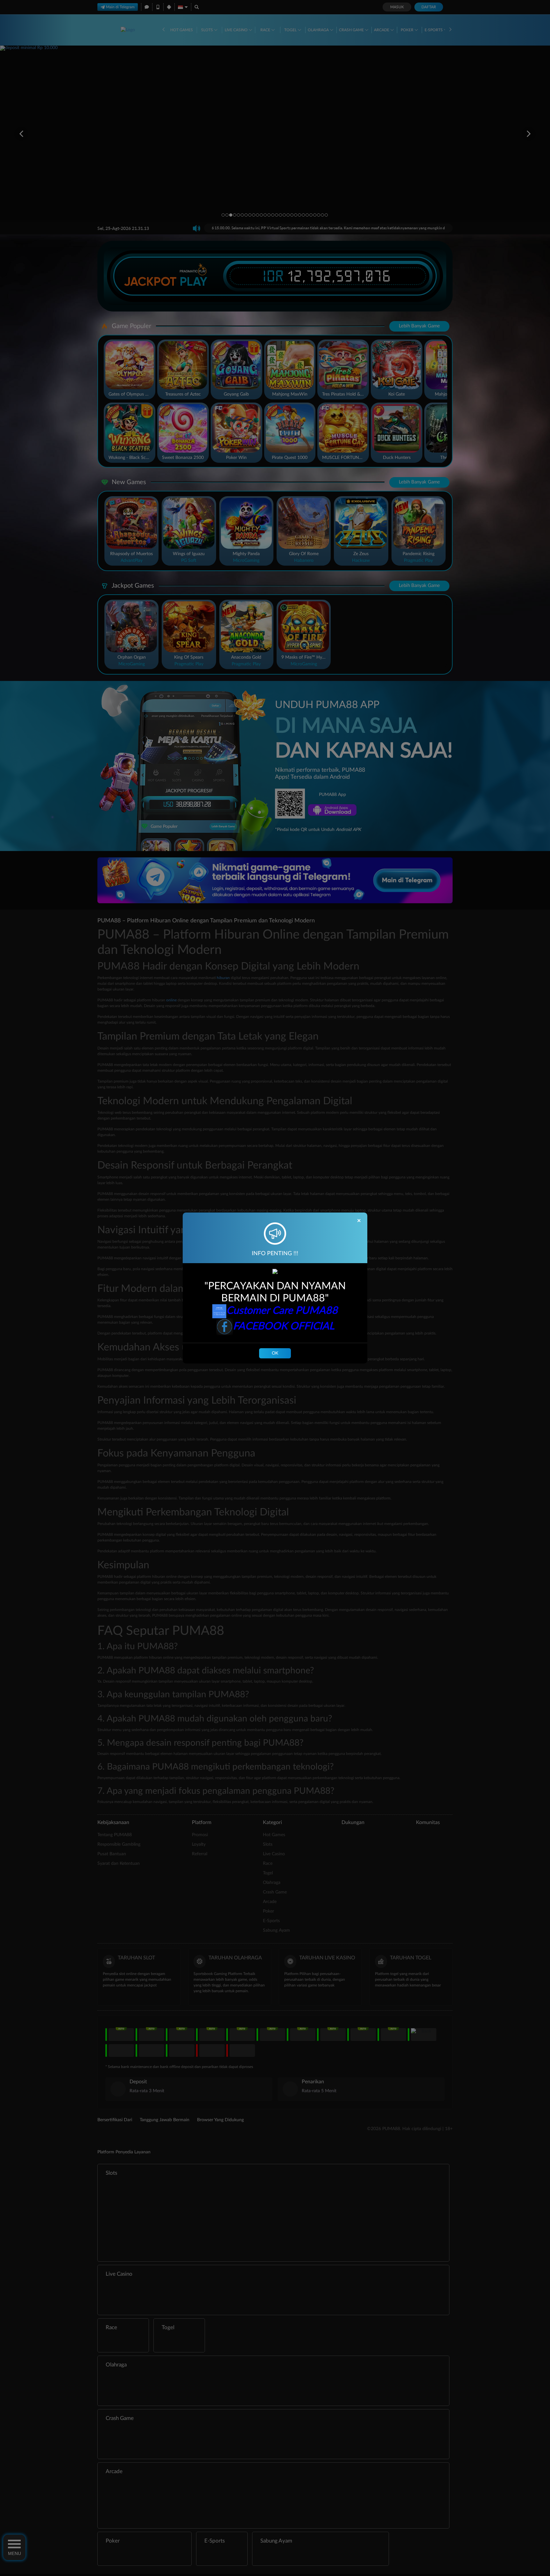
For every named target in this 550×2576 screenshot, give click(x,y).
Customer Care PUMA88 (282, 1311)
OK (275, 1353)
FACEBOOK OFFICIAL (284, 1326)
